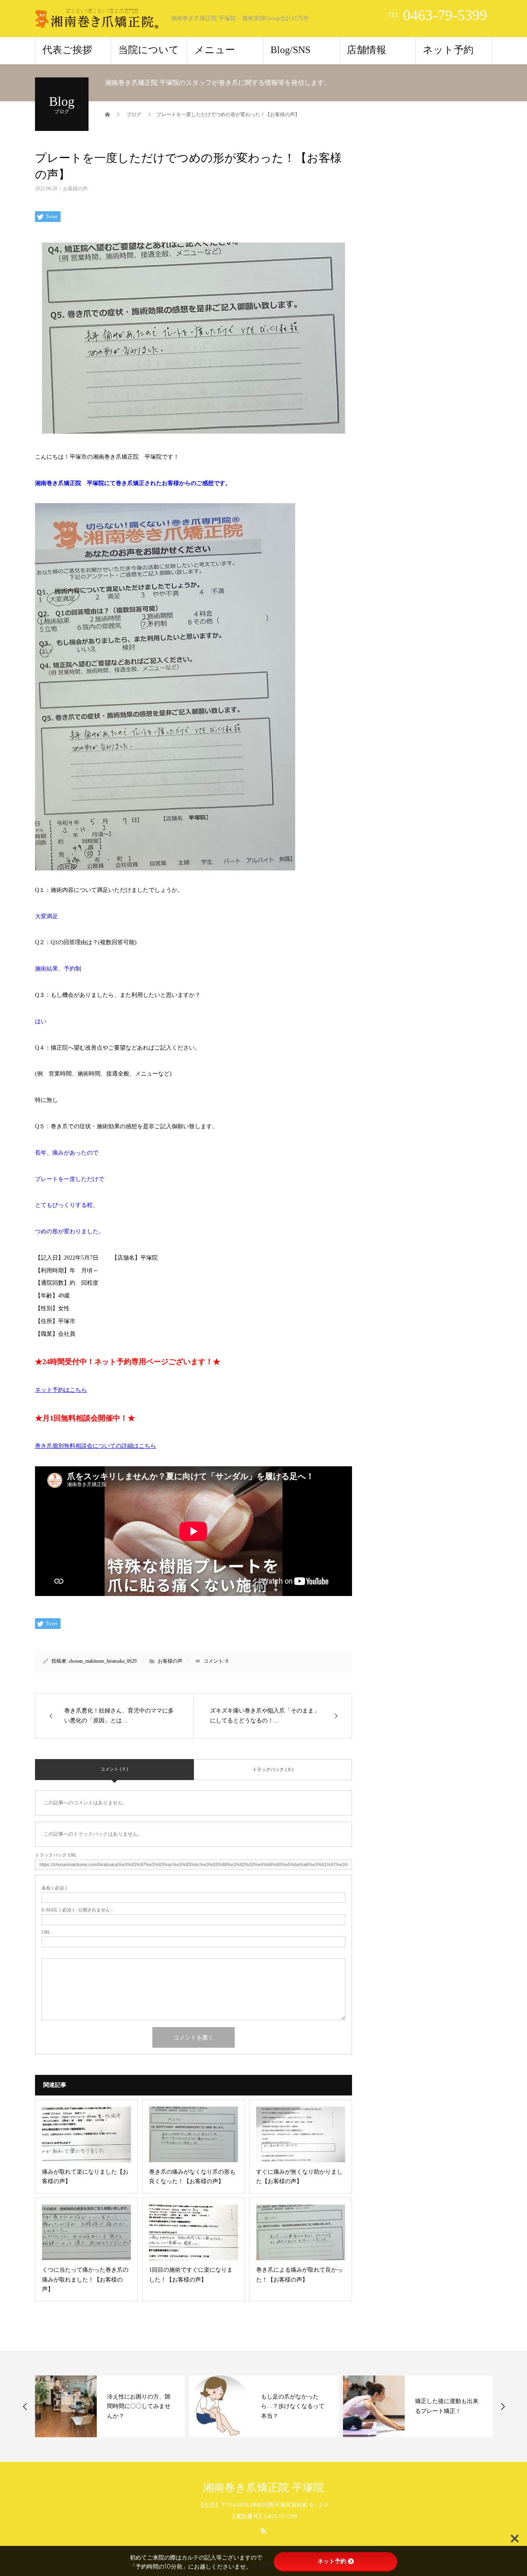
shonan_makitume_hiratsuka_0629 (103, 1661)
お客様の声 (75, 189)
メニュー (215, 50)
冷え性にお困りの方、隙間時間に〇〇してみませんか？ (139, 2407)
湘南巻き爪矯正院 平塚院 (263, 2488)
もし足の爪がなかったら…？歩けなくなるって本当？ (293, 2407)
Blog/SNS (290, 50)
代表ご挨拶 (67, 50)
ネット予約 (448, 50)
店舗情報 (366, 50)
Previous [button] (25, 2406)
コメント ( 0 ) (114, 1769)
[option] (110, 2406)
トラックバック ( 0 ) (273, 1769)
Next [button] (503, 2406)
